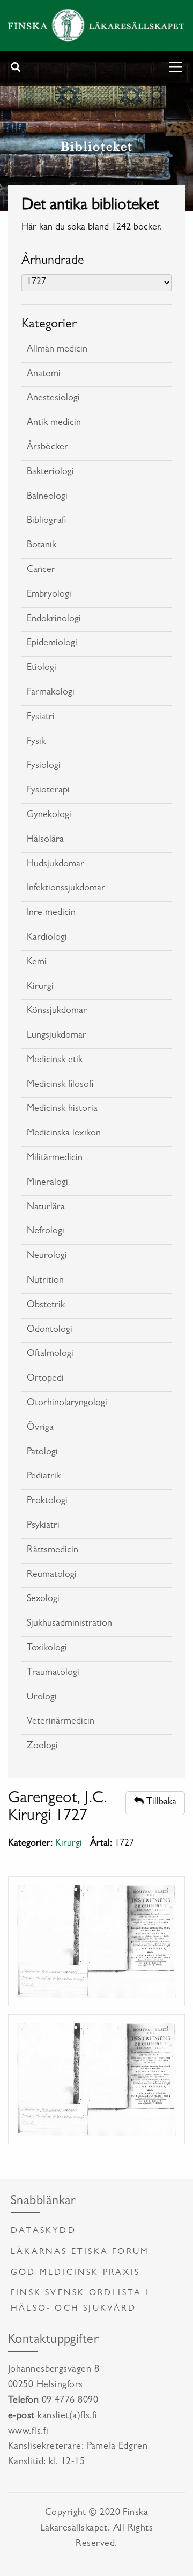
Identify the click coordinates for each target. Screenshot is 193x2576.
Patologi (42, 1453)
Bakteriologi (50, 472)
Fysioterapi (48, 791)
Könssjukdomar (57, 1011)
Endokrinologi (54, 620)
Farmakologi (51, 693)
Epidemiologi (52, 644)
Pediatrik (44, 1477)
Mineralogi (47, 1183)
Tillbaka (160, 1803)
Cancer (41, 570)
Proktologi (47, 1502)
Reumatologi (52, 1575)
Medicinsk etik (55, 1061)
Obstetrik (46, 1306)
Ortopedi (45, 1379)
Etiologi (42, 668)
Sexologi (43, 1599)
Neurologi (47, 1256)
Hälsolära (45, 840)
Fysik (36, 742)
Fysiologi (44, 766)
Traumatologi (53, 1673)
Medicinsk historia (62, 1109)
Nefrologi (46, 1232)
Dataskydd (43, 2231)
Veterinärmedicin (61, 1722)
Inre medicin (51, 913)
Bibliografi (46, 521)
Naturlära (46, 1208)
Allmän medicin (57, 350)
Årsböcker (47, 448)
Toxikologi (47, 1649)
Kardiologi (47, 938)
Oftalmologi (50, 1354)
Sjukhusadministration (69, 1624)
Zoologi (42, 1747)
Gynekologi (49, 816)
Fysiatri (41, 718)
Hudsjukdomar (55, 865)
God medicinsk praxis (75, 2273)
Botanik (42, 546)
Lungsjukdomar (57, 1036)
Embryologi (49, 595)
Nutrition (45, 1281)
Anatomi (44, 375)
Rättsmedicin (53, 1551)
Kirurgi (40, 987)
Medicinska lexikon (64, 1134)
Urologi (42, 1698)
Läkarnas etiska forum (80, 2252)
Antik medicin (54, 423)
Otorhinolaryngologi (67, 1404)
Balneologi (47, 497)
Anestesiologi (53, 399)
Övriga (40, 1428)
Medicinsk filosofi (60, 1085)
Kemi (37, 963)
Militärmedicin (55, 1159)
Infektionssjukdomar (66, 889)
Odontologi (50, 1330)
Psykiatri (43, 1526)
